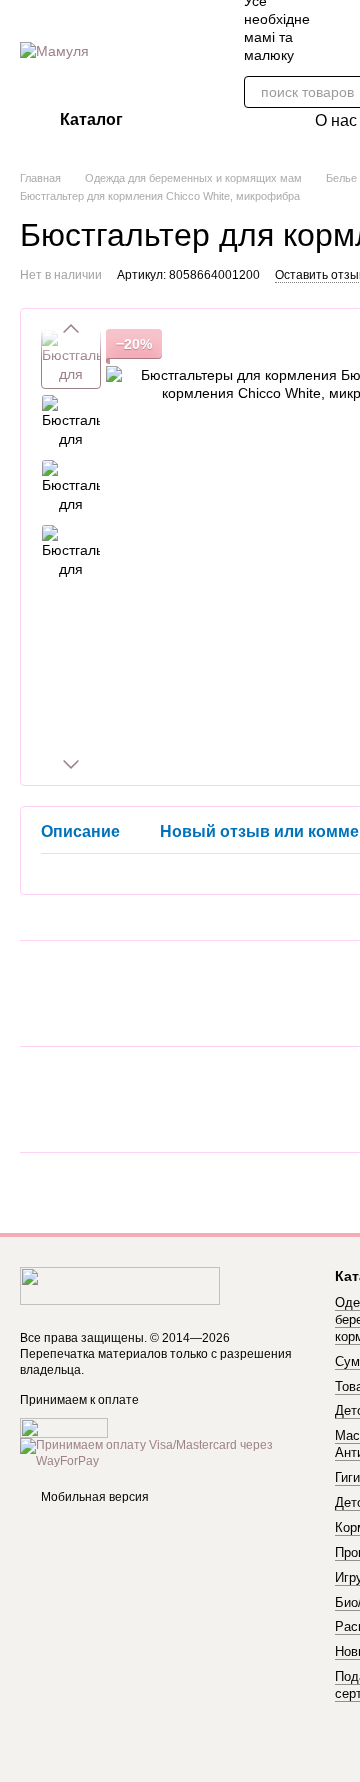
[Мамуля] (120, 1285)
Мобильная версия (93, 1497)
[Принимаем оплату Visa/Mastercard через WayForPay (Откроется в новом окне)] (162, 1453)
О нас (336, 120)
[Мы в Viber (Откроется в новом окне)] (350, 28)
